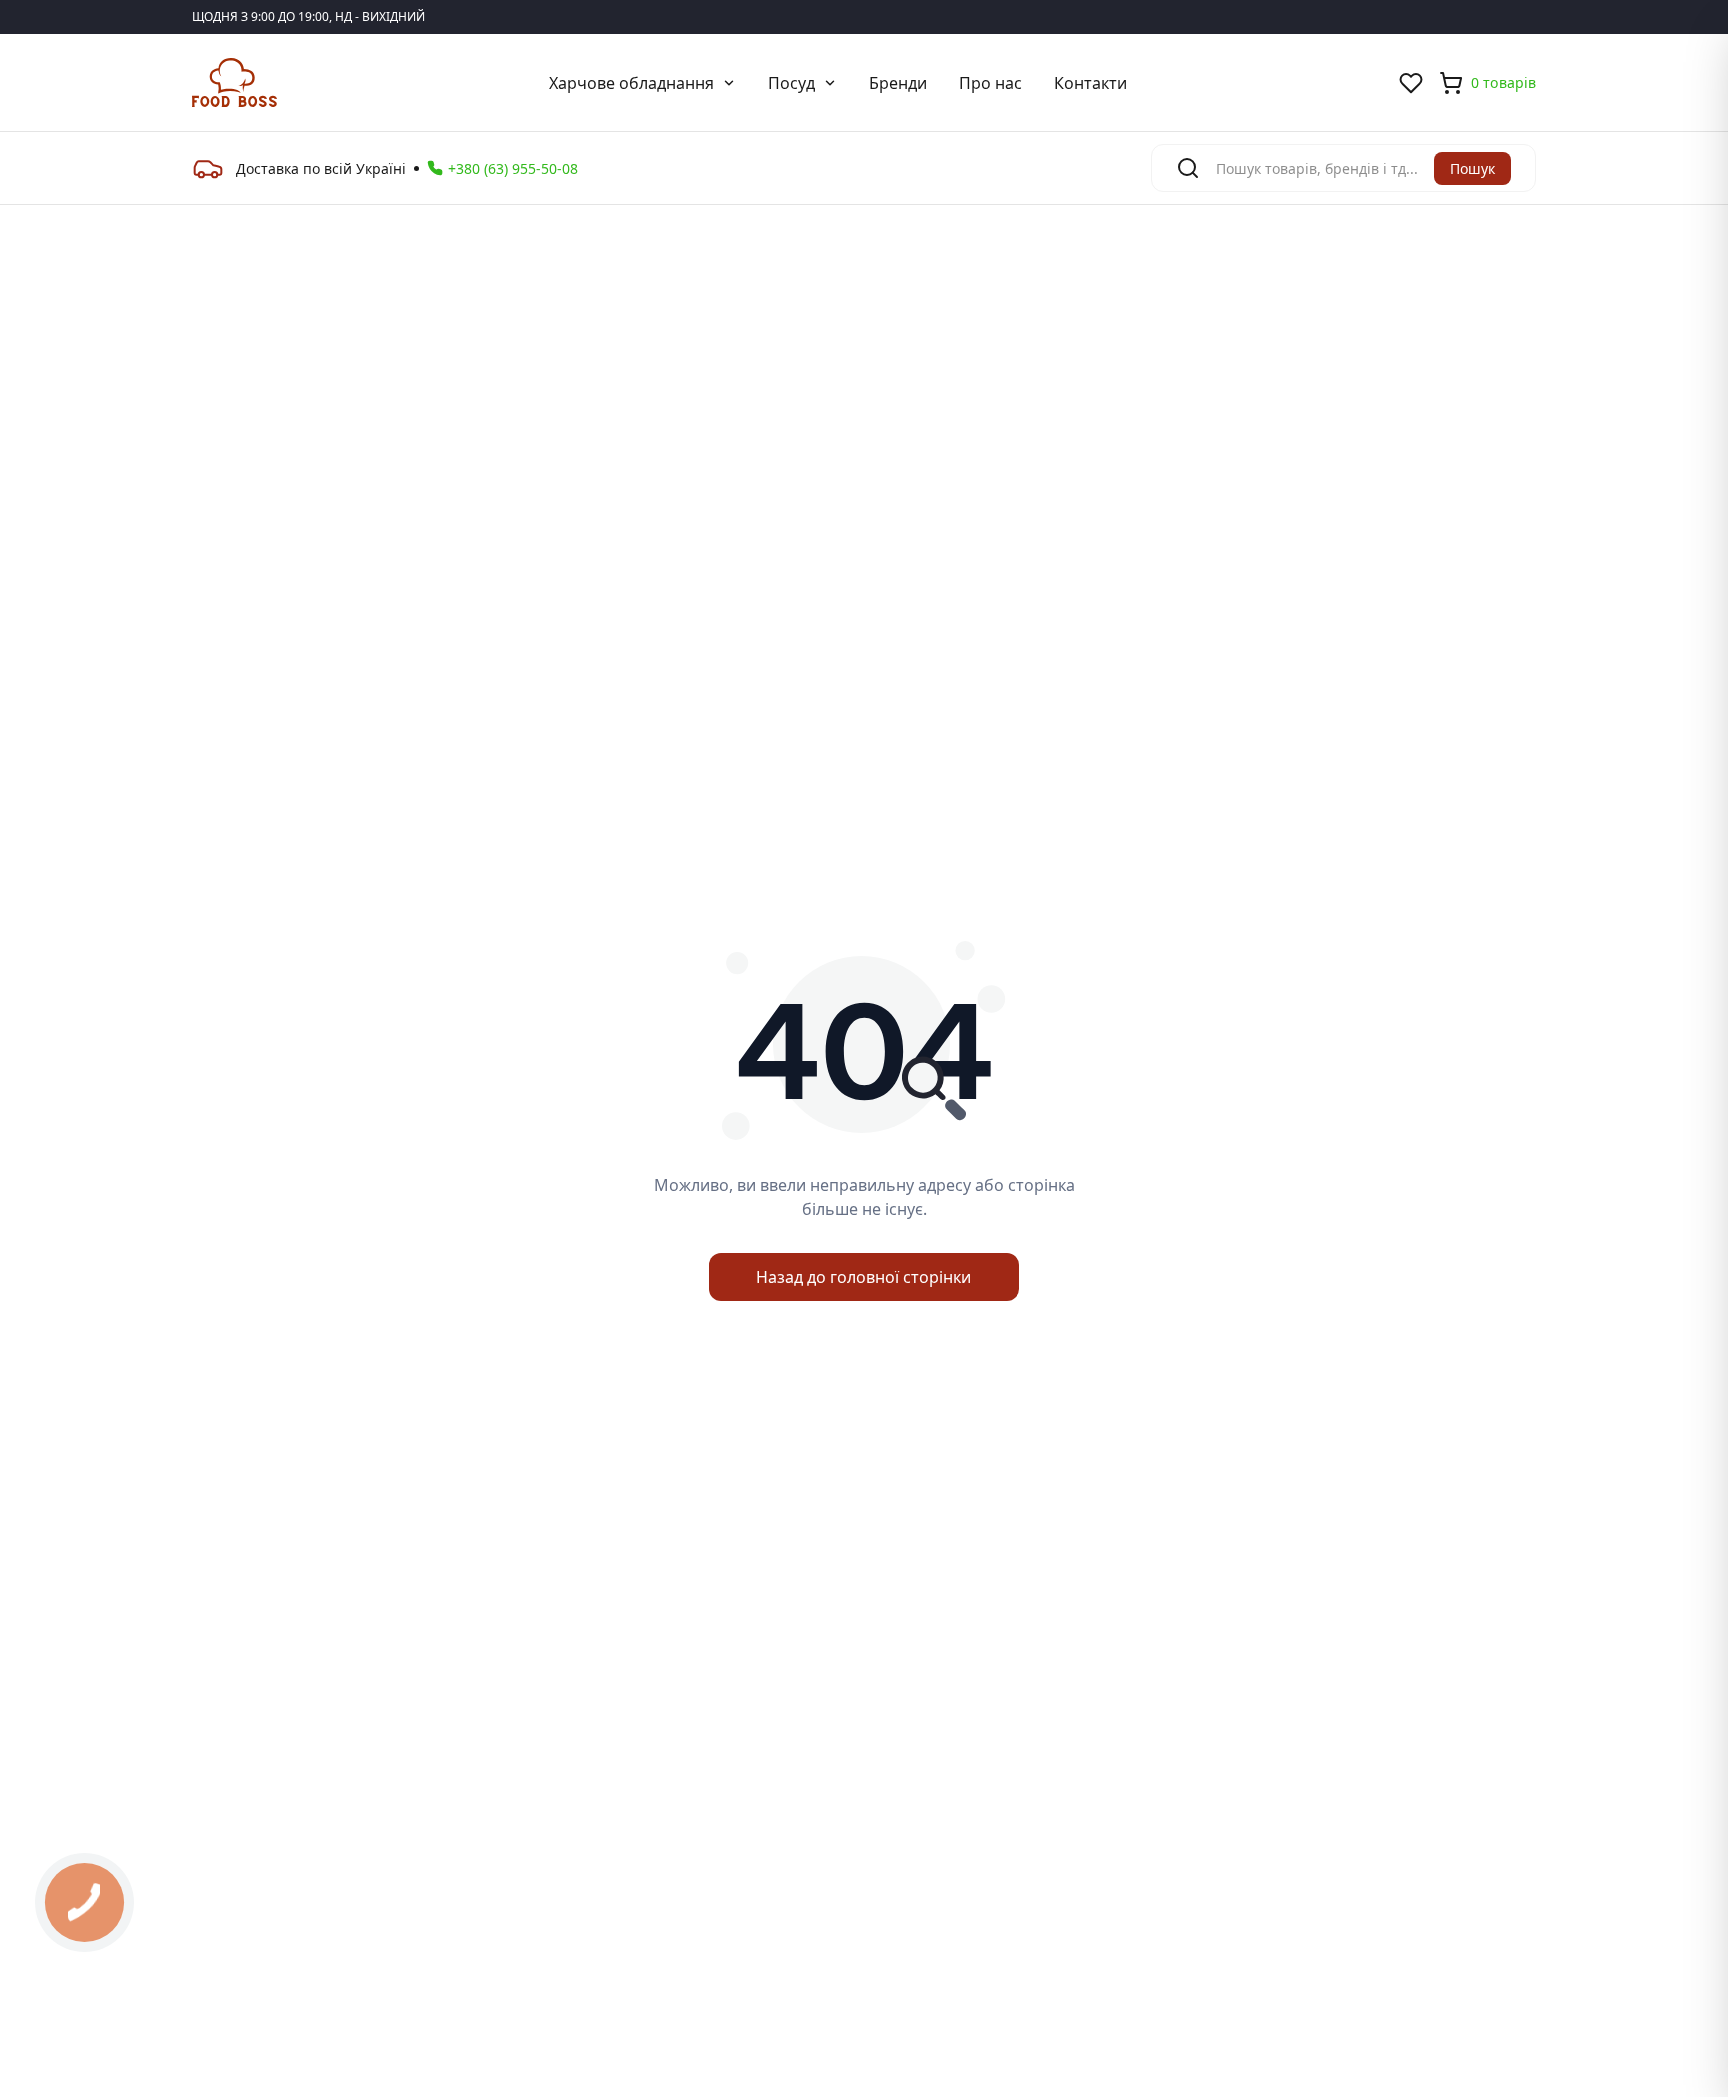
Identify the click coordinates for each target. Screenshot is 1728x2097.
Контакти (1090, 83)
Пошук (1472, 168)
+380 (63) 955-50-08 (513, 168)
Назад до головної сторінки (863, 1277)
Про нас (990, 83)
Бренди (898, 83)
